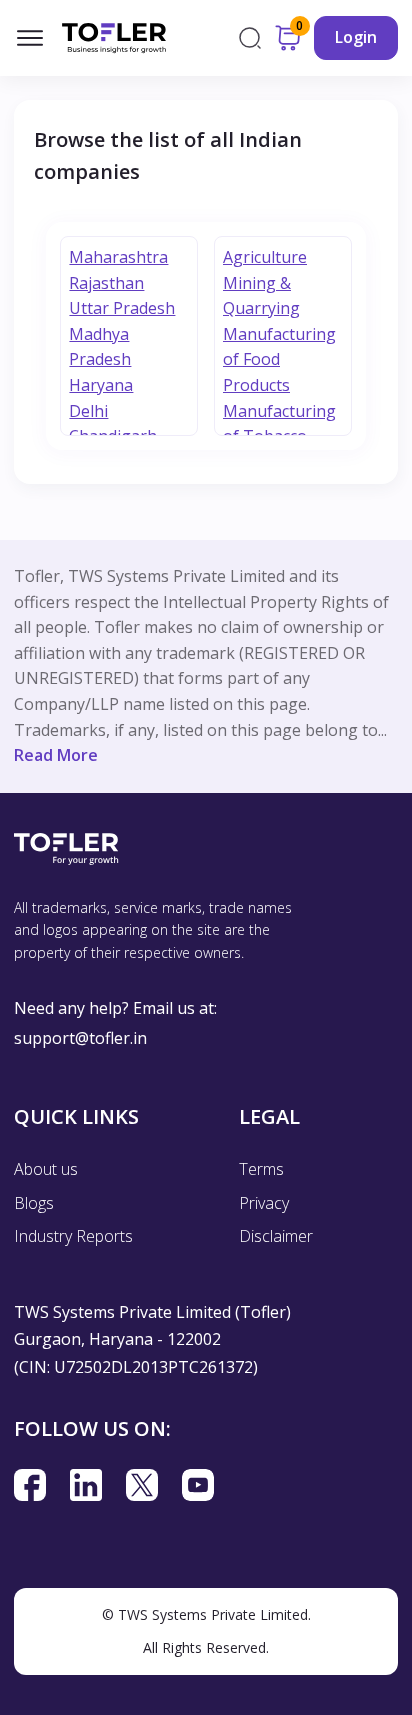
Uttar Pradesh (122, 308)
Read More (56, 755)
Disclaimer (276, 1236)
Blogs (34, 1203)
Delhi (88, 411)
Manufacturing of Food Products (279, 359)
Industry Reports (73, 1236)
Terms (261, 1169)
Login (356, 37)
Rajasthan (106, 283)
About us (46, 1169)
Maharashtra (118, 257)
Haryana (101, 385)
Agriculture (265, 257)
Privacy (264, 1203)
